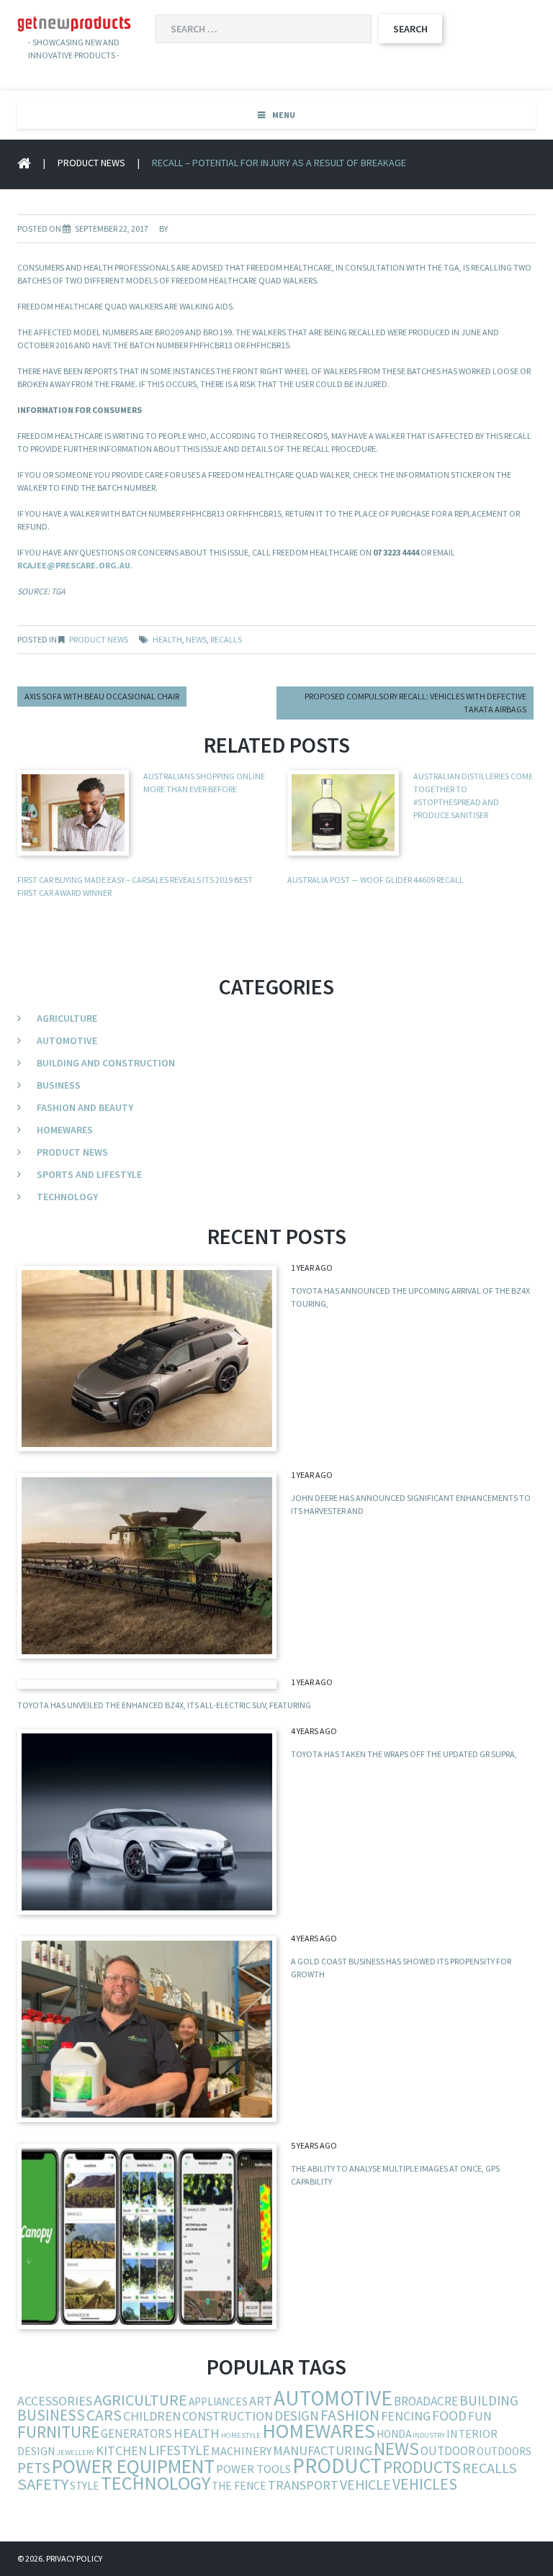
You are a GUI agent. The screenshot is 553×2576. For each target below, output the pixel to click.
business (51, 2415)
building (489, 2400)
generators (136, 2434)
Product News (91, 163)
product (337, 2466)
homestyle (241, 2435)
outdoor (448, 2451)
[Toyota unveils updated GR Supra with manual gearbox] (147, 1822)
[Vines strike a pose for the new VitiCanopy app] (147, 2236)
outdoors (504, 2451)
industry (429, 2435)
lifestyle (179, 2450)
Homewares (65, 1130)
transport (303, 2485)
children (152, 2416)
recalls (226, 639)
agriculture (140, 2400)
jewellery (76, 2453)
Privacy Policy (74, 2558)
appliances (218, 2402)
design (297, 2416)
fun (480, 2416)
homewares (319, 2431)
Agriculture (67, 1018)
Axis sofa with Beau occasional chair (102, 696)
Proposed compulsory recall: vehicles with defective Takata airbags (415, 703)
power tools (253, 2469)
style (85, 2486)
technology (156, 2483)
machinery (241, 2451)
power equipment (133, 2466)
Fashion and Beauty (85, 1107)
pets (34, 2468)
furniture (58, 2432)
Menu (284, 115)
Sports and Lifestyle (89, 1174)
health (167, 639)
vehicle (365, 2484)
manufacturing (323, 2450)
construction (228, 2416)
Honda (394, 2434)
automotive (333, 2398)
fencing (406, 2416)
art (261, 2401)
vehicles (425, 2484)
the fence (239, 2486)
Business (59, 1085)
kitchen (121, 2450)
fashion (350, 2415)
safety (43, 2484)
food (449, 2416)
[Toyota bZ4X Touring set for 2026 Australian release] (147, 1359)
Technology (67, 1197)
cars (104, 2415)
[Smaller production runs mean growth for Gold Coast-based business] (147, 2029)
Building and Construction (106, 1063)
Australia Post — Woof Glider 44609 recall (376, 880)
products (422, 2467)
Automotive (67, 1040)
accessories (55, 2401)
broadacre (426, 2401)
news (196, 639)
